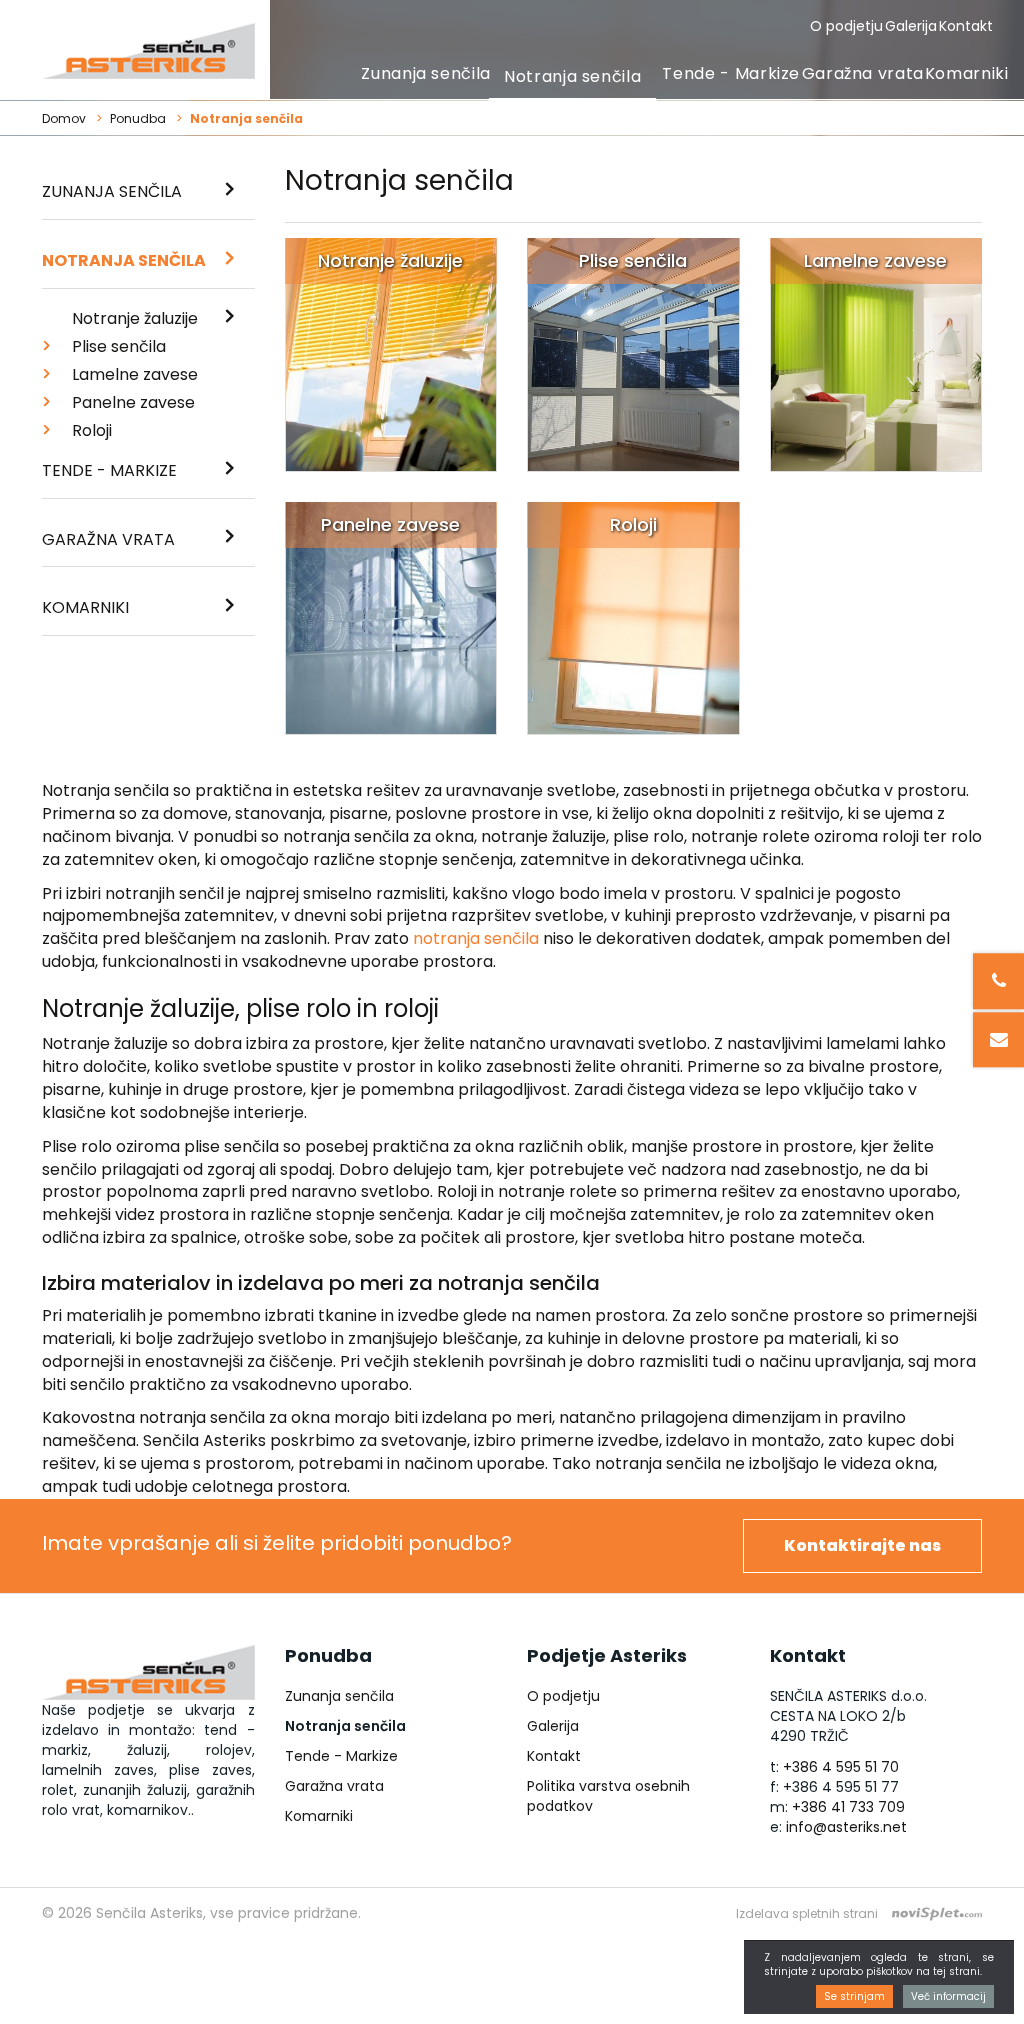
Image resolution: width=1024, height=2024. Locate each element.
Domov (64, 118)
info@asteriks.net (846, 1827)
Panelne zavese (133, 402)
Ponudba (138, 118)
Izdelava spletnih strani (807, 1913)
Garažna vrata (863, 73)
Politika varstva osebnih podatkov (608, 1796)
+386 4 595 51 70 (841, 1767)
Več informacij (948, 1996)
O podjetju (846, 26)
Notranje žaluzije (135, 318)
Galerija (911, 26)
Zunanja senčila (426, 73)
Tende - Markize (731, 73)
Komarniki (967, 73)
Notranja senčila (572, 76)
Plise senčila (119, 346)
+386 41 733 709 (848, 1807)
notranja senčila (476, 938)
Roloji (92, 430)
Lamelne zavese (135, 374)
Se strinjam (854, 1996)
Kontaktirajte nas (862, 1545)
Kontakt (966, 26)
